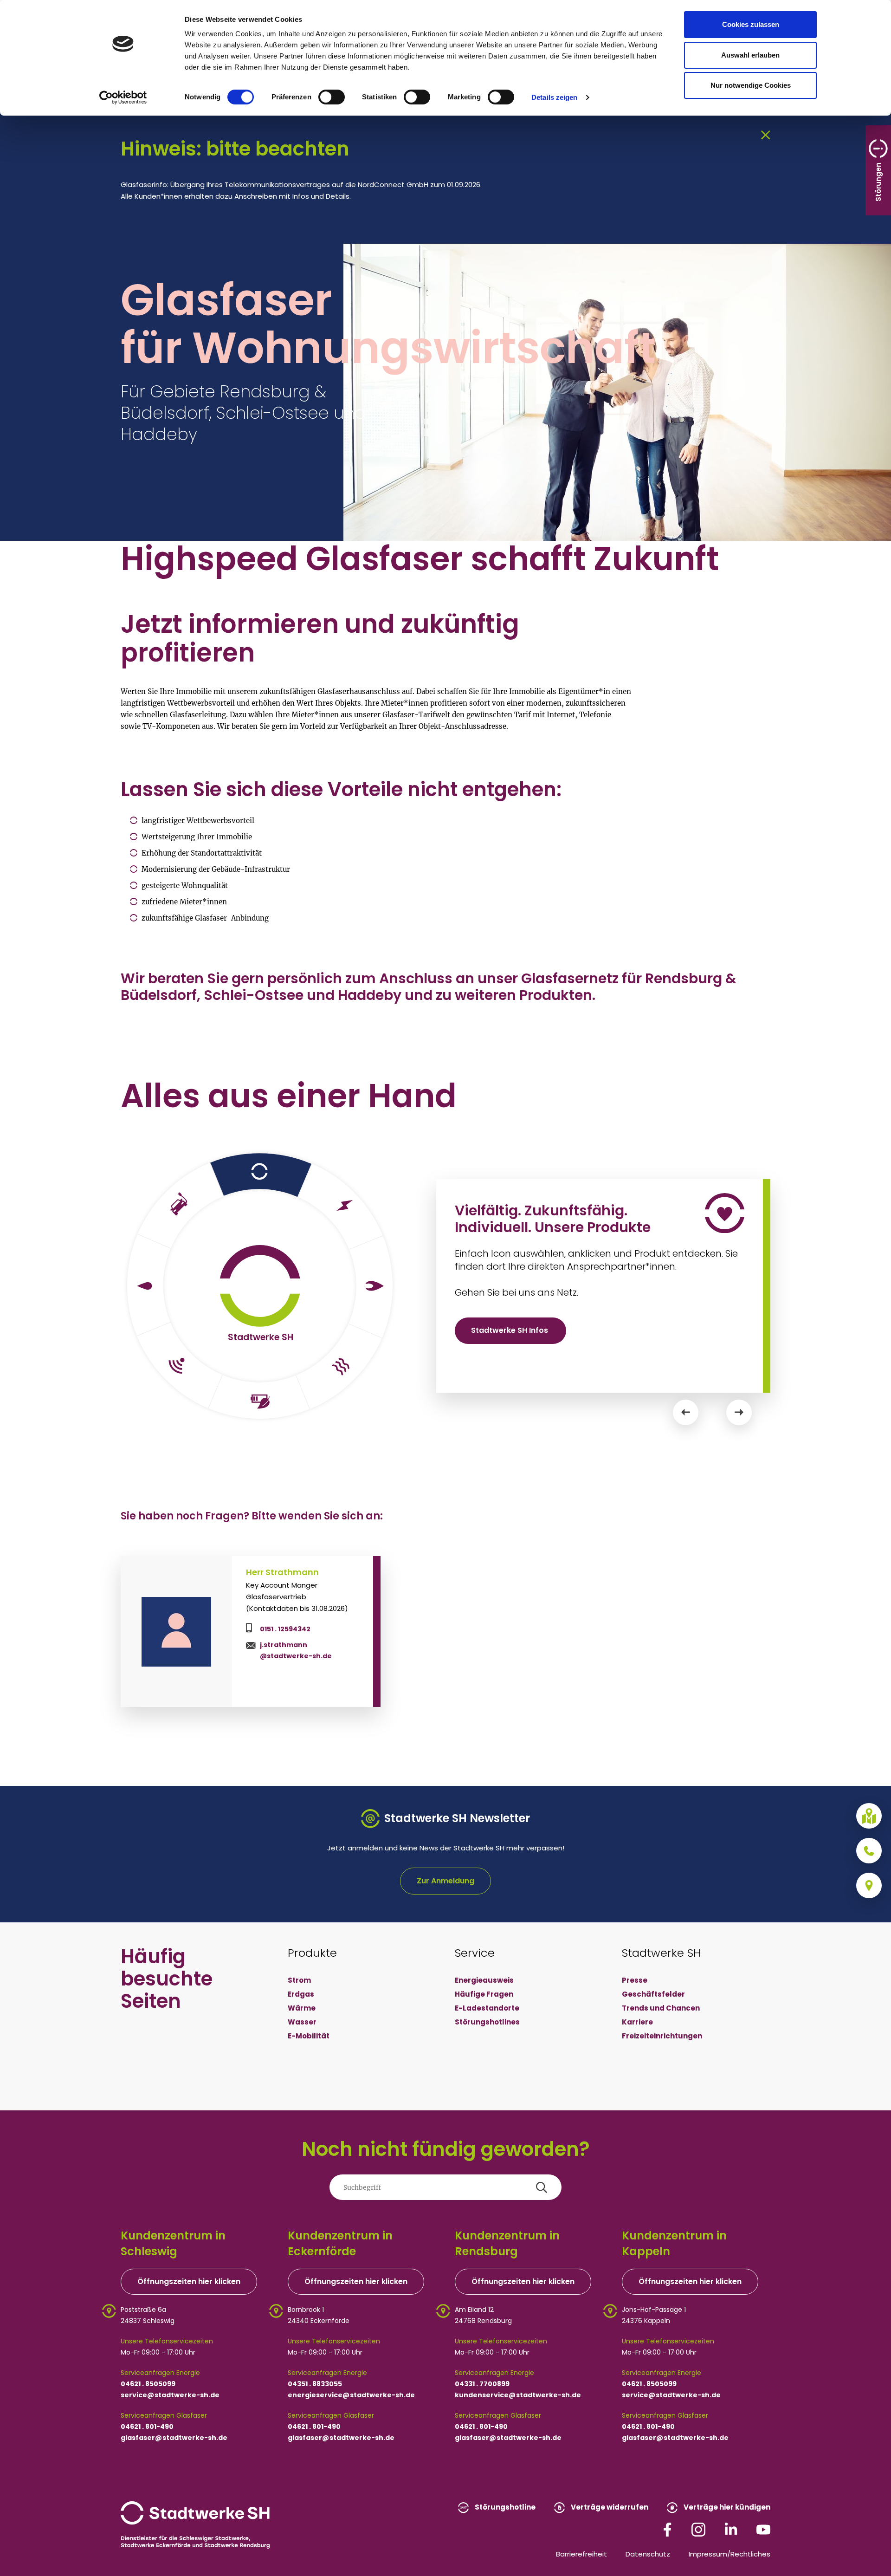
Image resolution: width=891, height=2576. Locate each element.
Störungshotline (504, 2507)
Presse (635, 1980)
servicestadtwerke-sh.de (170, 2395)
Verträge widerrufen (609, 2507)
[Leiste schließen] (766, 134)
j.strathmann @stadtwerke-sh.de (296, 1650)
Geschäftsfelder (653, 1994)
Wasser (302, 2022)
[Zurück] (686, 1412)
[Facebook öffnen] (667, 2529)
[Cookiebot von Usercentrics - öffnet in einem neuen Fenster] (123, 97)
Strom (299, 1980)
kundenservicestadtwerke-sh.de (518, 2395)
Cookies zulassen (751, 24)
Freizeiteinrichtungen (662, 2036)
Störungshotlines (487, 2022)
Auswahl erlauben (750, 55)
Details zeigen (554, 97)
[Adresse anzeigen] (869, 1885)
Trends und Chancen (661, 2008)
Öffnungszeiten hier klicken (189, 2281)
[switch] (332, 97)
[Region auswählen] (869, 1816)
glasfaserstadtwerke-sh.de (174, 2438)
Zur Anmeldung (445, 1881)
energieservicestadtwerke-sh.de (351, 2395)
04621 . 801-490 (147, 2427)
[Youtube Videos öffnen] (763, 2529)
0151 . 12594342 (285, 1629)
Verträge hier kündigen (726, 2507)
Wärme (302, 2008)
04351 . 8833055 (315, 2384)
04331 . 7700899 (482, 2384)
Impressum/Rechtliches (730, 2554)
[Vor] (739, 1412)
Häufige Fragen (484, 1994)
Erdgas (301, 1994)
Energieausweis (484, 1980)
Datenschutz (648, 2554)
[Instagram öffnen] (698, 2529)
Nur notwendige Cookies (751, 85)
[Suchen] (542, 2187)
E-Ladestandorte (487, 2008)
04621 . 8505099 (148, 2384)
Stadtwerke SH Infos (510, 1330)
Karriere (637, 2022)
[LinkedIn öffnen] (731, 2529)
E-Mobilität (309, 2036)
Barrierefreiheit (581, 2554)
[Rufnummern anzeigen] (869, 1851)
